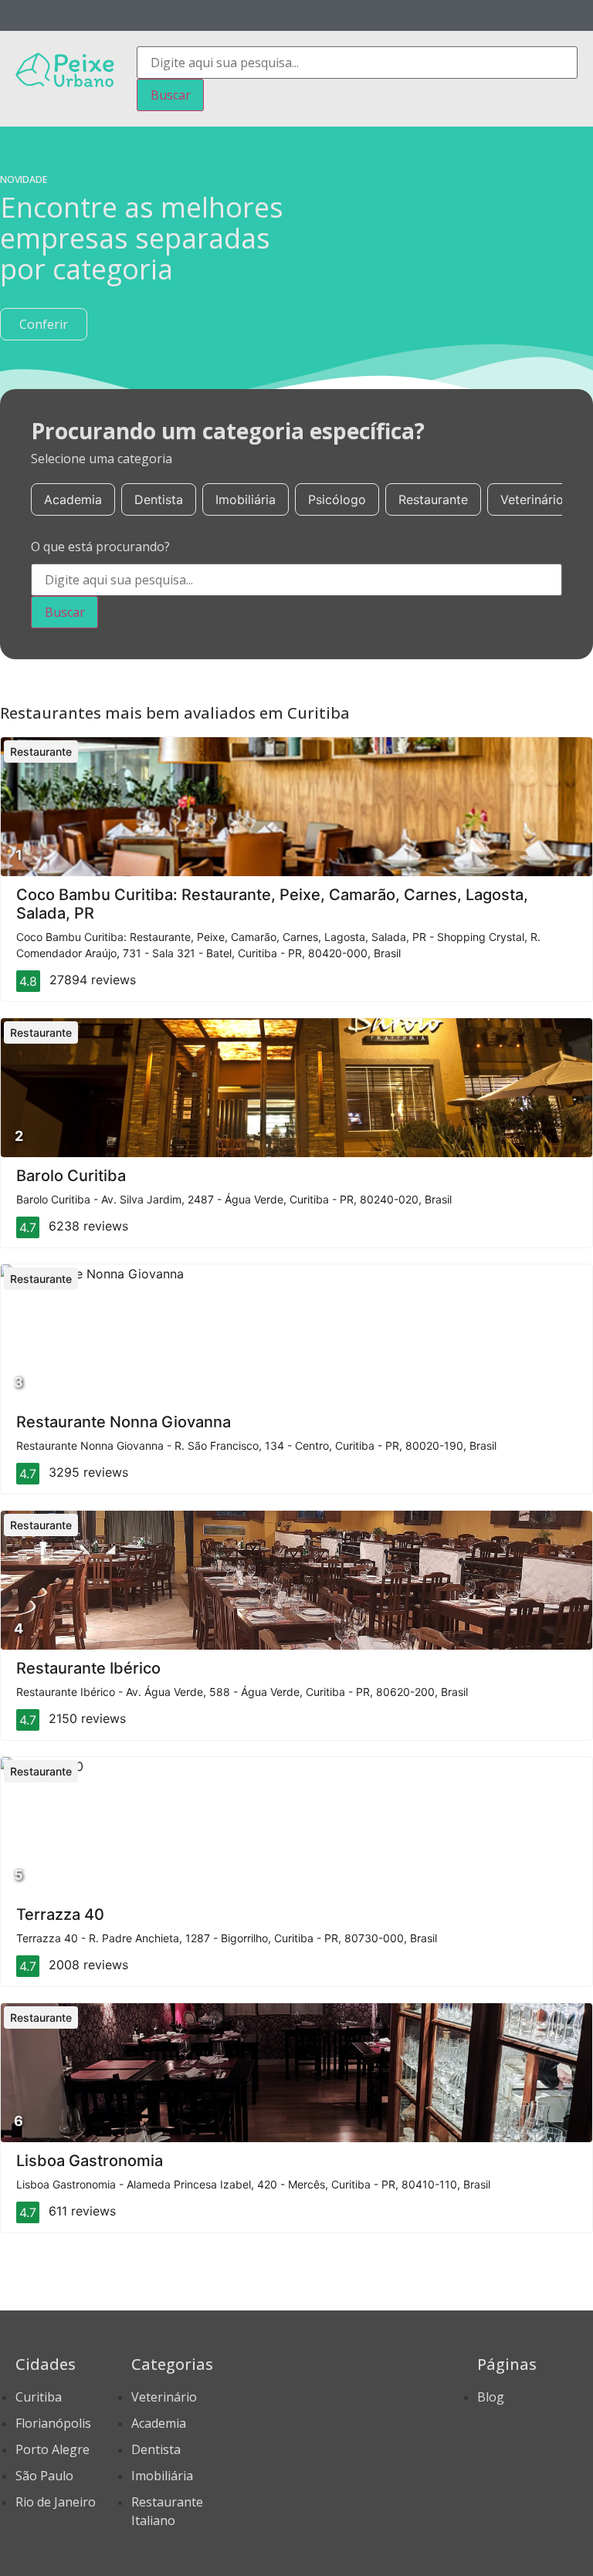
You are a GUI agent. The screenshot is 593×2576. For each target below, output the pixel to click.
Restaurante (433, 499)
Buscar (171, 95)
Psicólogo (337, 499)
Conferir (44, 324)
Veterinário (532, 499)
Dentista (159, 499)
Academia (73, 499)
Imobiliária (246, 499)
